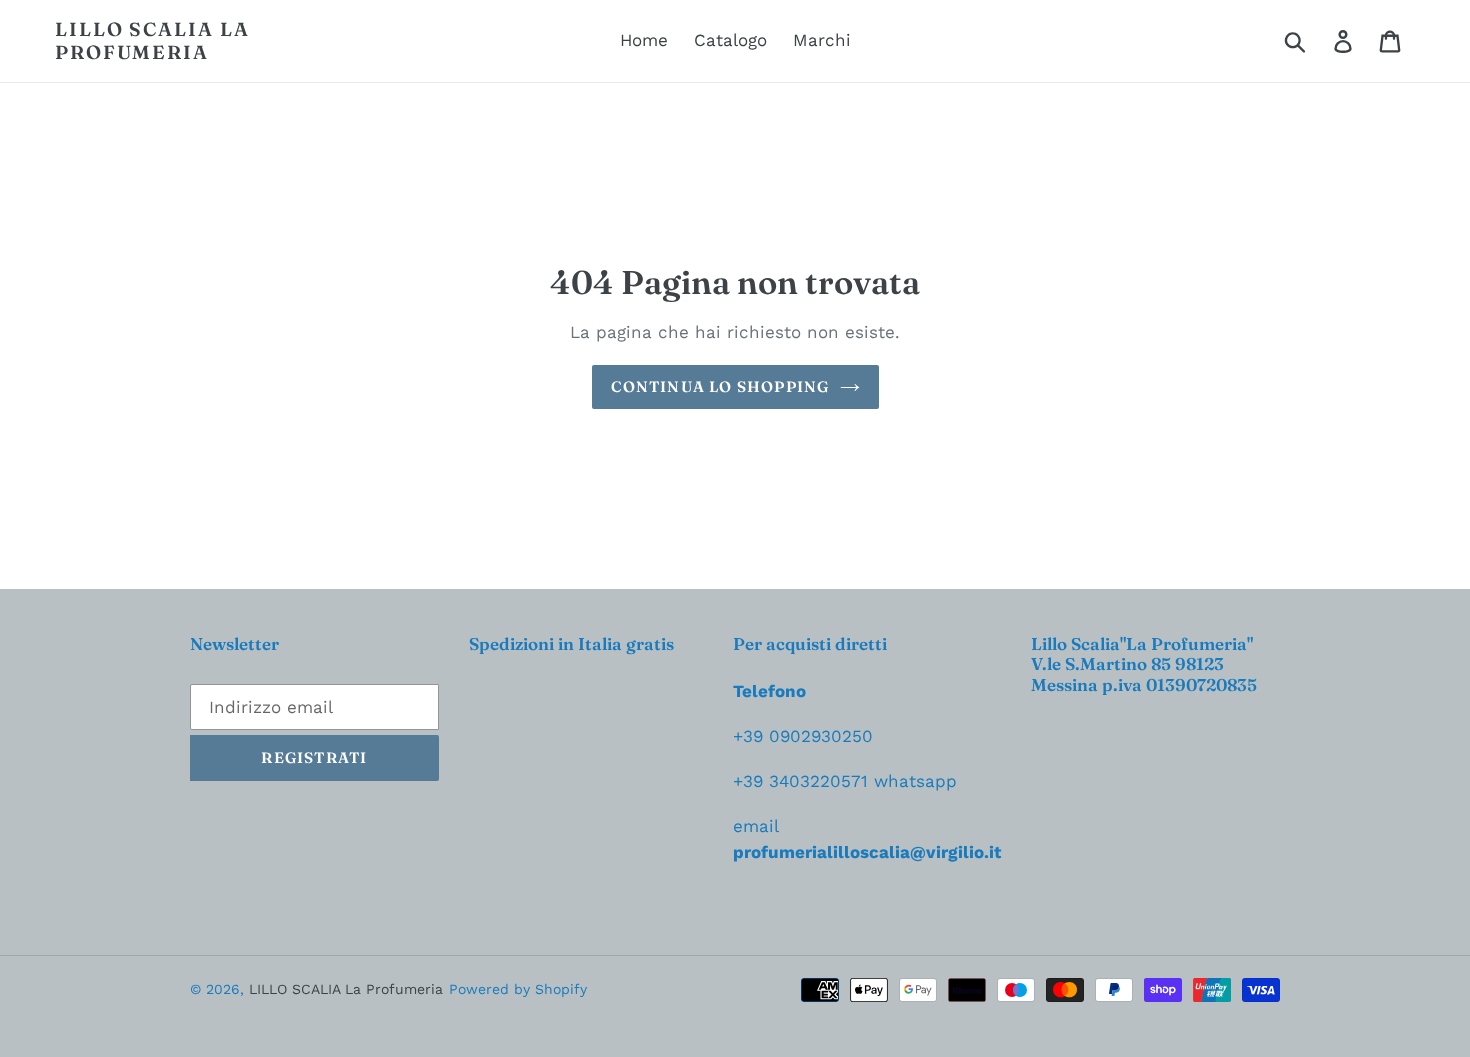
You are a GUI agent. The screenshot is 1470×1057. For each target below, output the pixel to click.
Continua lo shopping (720, 386)
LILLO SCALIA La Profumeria (152, 41)
